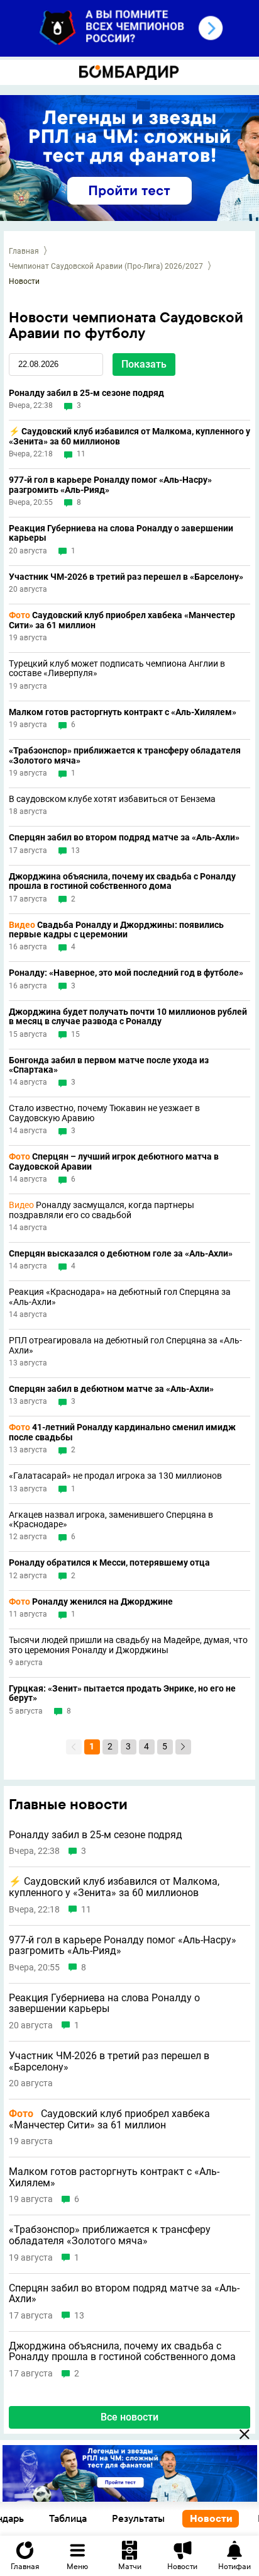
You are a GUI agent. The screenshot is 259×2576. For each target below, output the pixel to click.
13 (75, 851)
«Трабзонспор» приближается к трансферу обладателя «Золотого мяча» (125, 755)
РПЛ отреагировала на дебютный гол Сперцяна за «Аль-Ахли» (125, 1345)
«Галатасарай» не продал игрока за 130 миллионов (115, 1476)
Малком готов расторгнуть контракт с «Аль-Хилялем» (123, 712)
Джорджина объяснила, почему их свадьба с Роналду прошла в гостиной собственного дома (122, 881)
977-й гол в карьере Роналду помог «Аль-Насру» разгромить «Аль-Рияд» (110, 485)
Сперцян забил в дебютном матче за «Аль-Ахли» (111, 1389)
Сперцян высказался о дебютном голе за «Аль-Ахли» (121, 1254)
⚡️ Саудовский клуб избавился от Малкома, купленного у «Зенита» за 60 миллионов (129, 436)
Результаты (138, 2518)
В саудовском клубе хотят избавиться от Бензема (112, 799)
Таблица (68, 2518)
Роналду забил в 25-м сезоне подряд (86, 393)
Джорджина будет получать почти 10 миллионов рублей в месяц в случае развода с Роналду (128, 1017)
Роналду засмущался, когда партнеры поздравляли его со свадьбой (102, 1210)
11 (81, 454)
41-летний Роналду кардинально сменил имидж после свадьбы (122, 1432)
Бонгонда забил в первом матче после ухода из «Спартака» (109, 1065)
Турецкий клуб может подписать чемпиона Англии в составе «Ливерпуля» (117, 669)
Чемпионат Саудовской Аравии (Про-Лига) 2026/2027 (106, 266)
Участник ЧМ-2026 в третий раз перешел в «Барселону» (126, 577)
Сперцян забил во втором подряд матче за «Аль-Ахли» (124, 838)
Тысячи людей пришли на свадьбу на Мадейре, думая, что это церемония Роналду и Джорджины (128, 1645)
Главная (24, 251)
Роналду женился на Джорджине (91, 1602)
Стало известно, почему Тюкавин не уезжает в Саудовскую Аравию (104, 1113)
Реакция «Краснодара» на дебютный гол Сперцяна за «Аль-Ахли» (120, 1297)
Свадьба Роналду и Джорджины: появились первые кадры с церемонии (116, 930)
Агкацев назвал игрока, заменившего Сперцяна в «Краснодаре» (111, 1520)
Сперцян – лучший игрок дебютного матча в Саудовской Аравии (114, 1161)
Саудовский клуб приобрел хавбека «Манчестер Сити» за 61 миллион (122, 620)
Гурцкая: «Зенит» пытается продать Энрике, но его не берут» (122, 1693)
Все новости (129, 2417)
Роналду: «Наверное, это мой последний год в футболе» (126, 973)
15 (75, 1035)
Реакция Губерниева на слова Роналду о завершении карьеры (121, 533)
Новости (211, 2518)
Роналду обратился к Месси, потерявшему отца (109, 1563)
